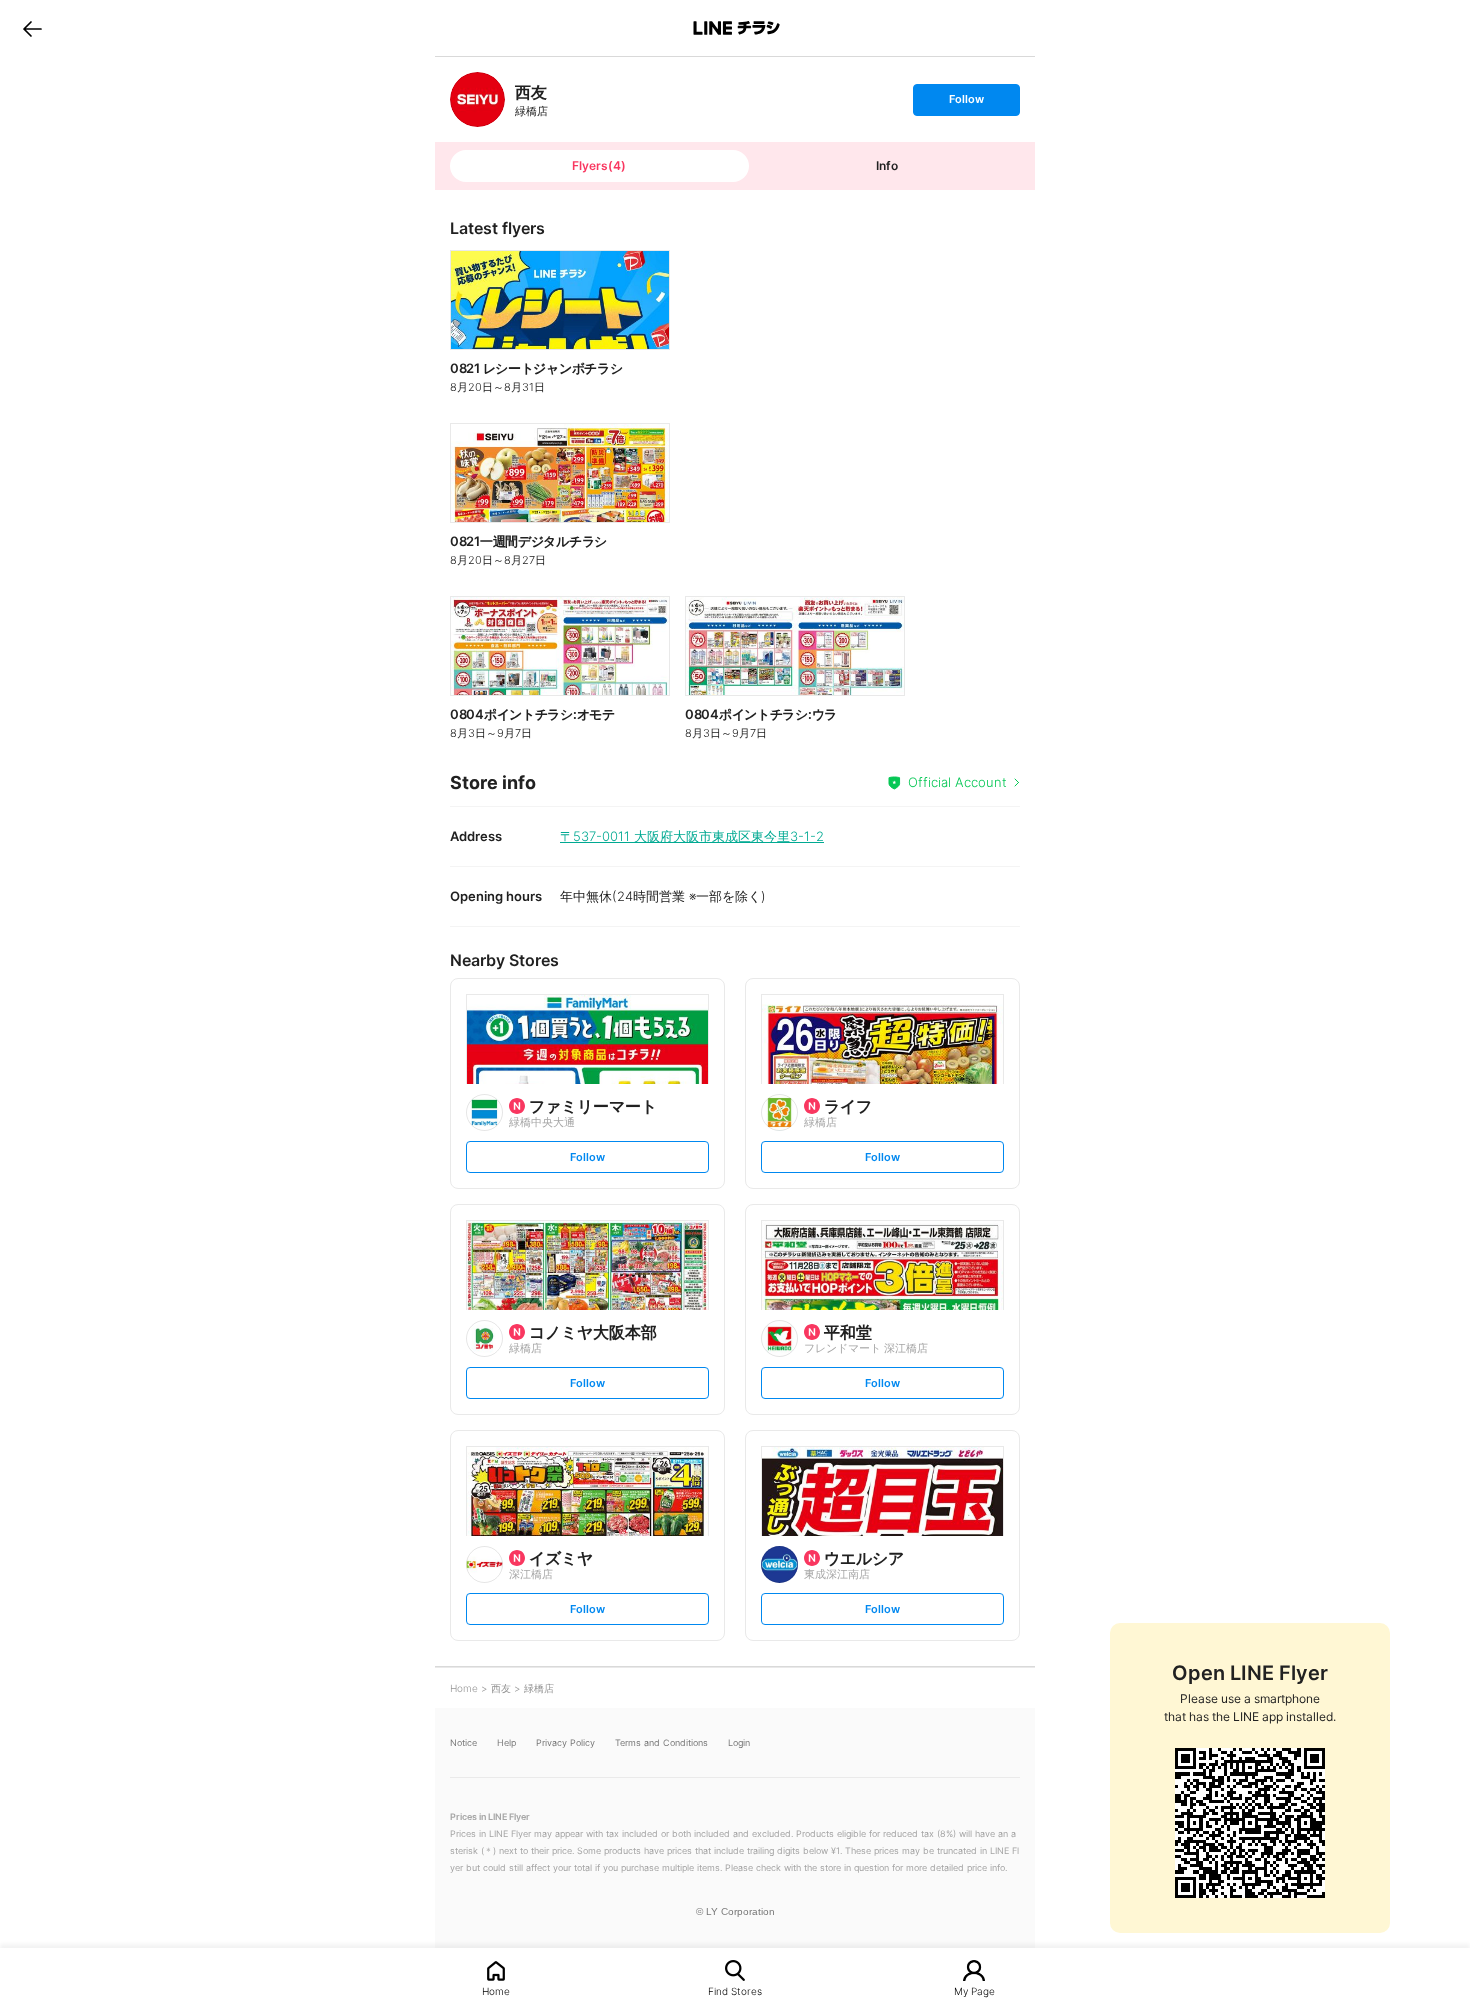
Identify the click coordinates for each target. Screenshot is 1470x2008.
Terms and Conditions (661, 1742)
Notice (463, 1742)
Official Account (957, 782)
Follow (966, 103)
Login (739, 1742)
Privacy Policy (565, 1742)
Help (506, 1742)
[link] (477, 99)
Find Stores (735, 1990)
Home (496, 1990)
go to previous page (32, 28)
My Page (974, 1990)
